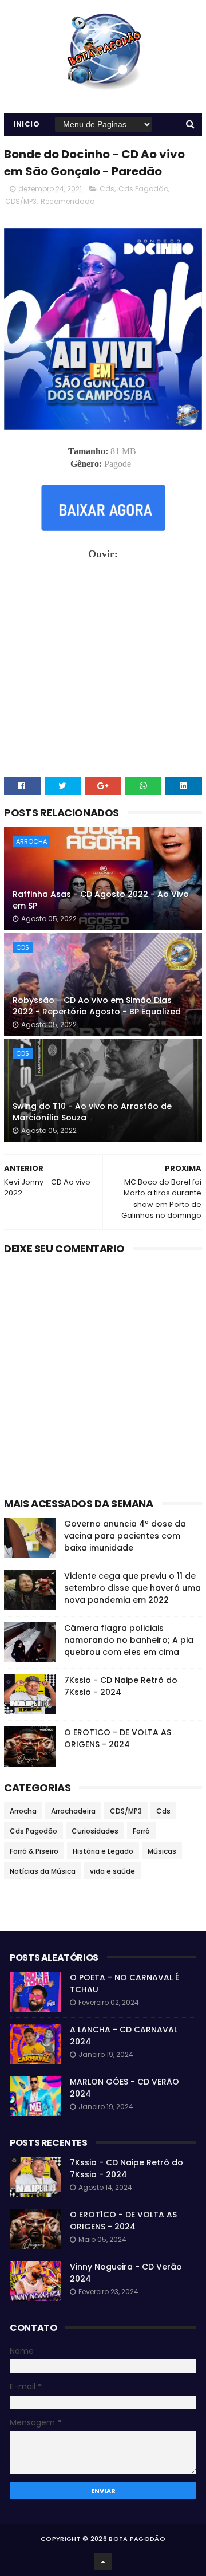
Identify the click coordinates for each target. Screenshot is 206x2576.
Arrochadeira (73, 1811)
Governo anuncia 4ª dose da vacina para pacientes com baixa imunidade (125, 1536)
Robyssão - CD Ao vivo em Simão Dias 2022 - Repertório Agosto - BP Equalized (97, 1006)
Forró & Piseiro (34, 1851)
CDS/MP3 (21, 201)
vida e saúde (112, 1871)
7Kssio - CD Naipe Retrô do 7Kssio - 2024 (121, 1686)
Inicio (26, 124)
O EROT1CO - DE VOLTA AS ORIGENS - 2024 (118, 1738)
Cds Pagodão (143, 189)
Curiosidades (95, 1831)
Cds (107, 189)
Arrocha (31, 841)
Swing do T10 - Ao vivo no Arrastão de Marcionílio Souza (92, 1112)
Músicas (162, 1851)
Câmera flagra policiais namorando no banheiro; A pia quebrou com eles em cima (129, 1640)
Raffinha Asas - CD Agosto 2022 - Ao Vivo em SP (101, 900)
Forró (141, 1831)
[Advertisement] (103, 1379)
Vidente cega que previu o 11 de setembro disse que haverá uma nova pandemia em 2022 (132, 1588)
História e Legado (103, 1851)
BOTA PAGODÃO (137, 2539)
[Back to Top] (103, 2562)
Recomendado (68, 201)
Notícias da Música (43, 1871)
